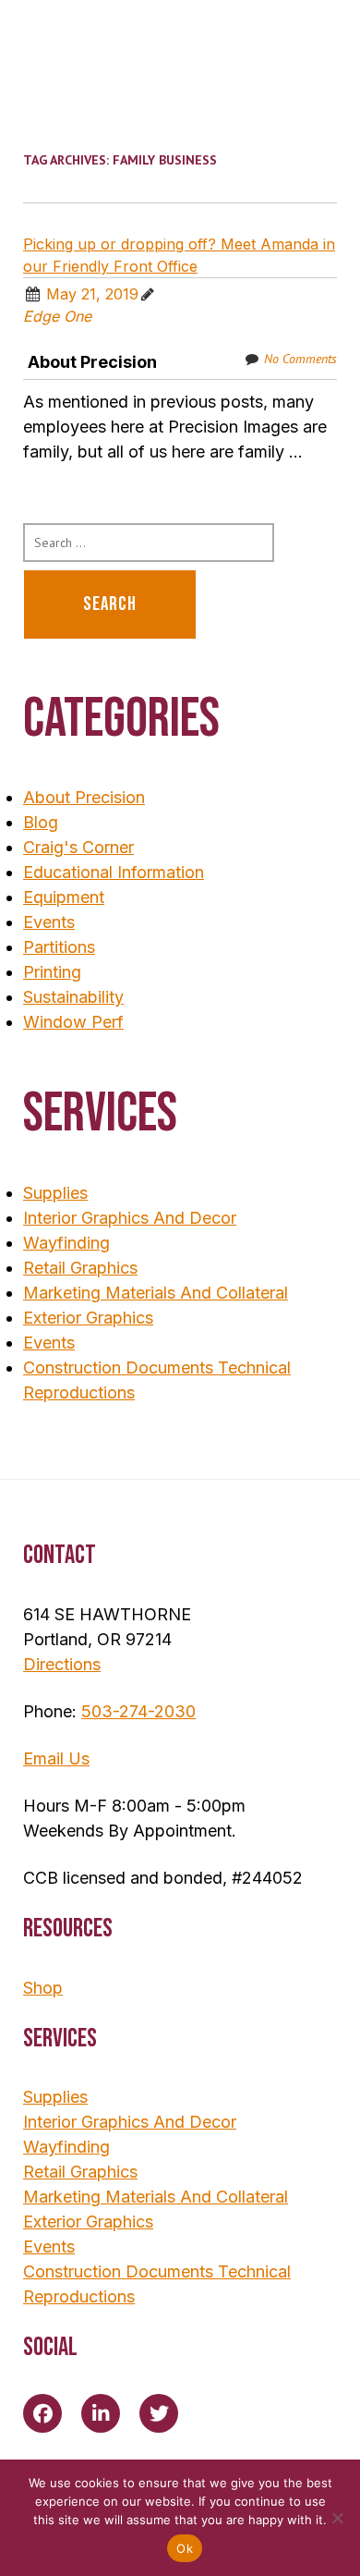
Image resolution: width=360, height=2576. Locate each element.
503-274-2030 (138, 1711)
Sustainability (73, 997)
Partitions (59, 947)
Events (49, 922)
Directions (62, 1664)
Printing (52, 972)
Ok (185, 2548)
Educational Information (114, 872)
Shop (43, 1988)
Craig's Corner (78, 847)
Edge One (57, 316)
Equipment (64, 897)
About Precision (92, 362)
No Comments (300, 359)
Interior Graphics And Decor (130, 1218)
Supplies (55, 1193)
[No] (337, 2518)
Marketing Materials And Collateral (156, 1293)
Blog (41, 822)
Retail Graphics (80, 1268)
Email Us (56, 1758)
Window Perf (73, 1022)
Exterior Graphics (88, 1318)
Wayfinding (66, 1243)
